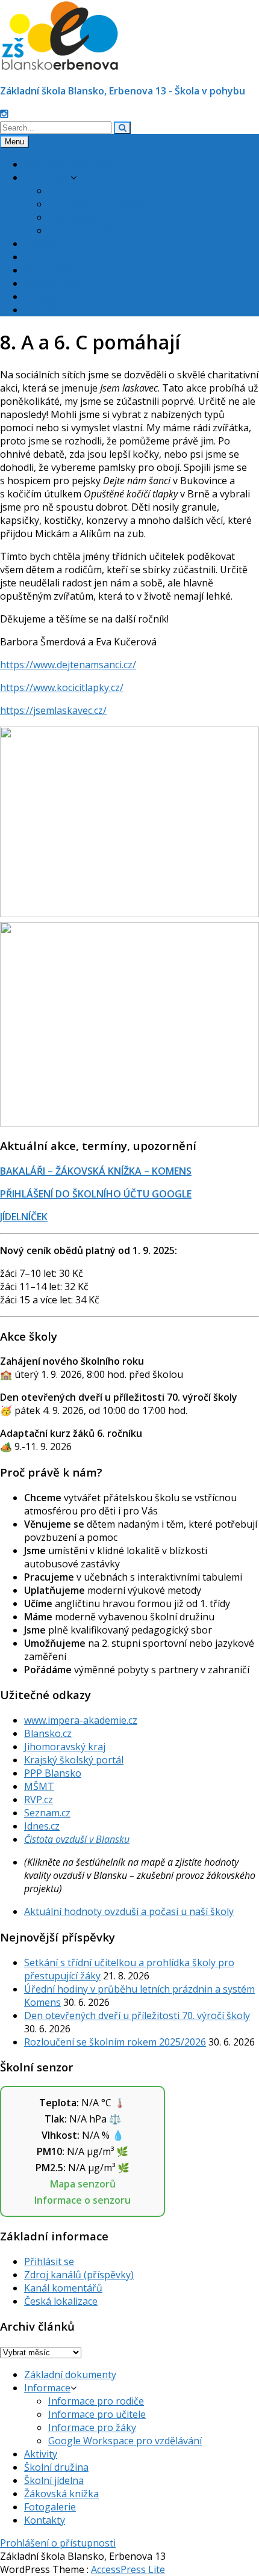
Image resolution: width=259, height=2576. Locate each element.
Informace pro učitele (97, 204)
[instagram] (4, 114)
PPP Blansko (53, 1773)
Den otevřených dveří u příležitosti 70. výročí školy (137, 2015)
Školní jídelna (54, 270)
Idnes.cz (42, 1826)
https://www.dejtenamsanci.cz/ (68, 665)
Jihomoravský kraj (65, 1747)
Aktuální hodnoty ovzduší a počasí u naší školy (129, 1911)
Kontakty (45, 310)
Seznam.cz (47, 1813)
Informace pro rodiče (96, 191)
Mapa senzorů (83, 2184)
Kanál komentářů (63, 2288)
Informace (47, 177)
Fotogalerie (50, 297)
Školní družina (56, 257)
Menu (14, 142)
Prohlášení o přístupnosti (58, 2543)
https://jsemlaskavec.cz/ (53, 710)
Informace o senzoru (83, 2200)
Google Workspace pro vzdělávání (125, 230)
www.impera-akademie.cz (81, 1720)
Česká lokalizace (61, 2301)
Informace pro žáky (92, 217)
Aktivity (41, 244)
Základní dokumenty (70, 164)
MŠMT (39, 1786)
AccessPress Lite (128, 2569)
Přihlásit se (49, 2261)
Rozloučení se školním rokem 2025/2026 (115, 2042)
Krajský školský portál (74, 1760)
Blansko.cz (48, 1733)
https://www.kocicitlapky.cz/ (62, 687)
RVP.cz (39, 1800)
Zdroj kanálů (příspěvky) (79, 2275)
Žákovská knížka (61, 283)
